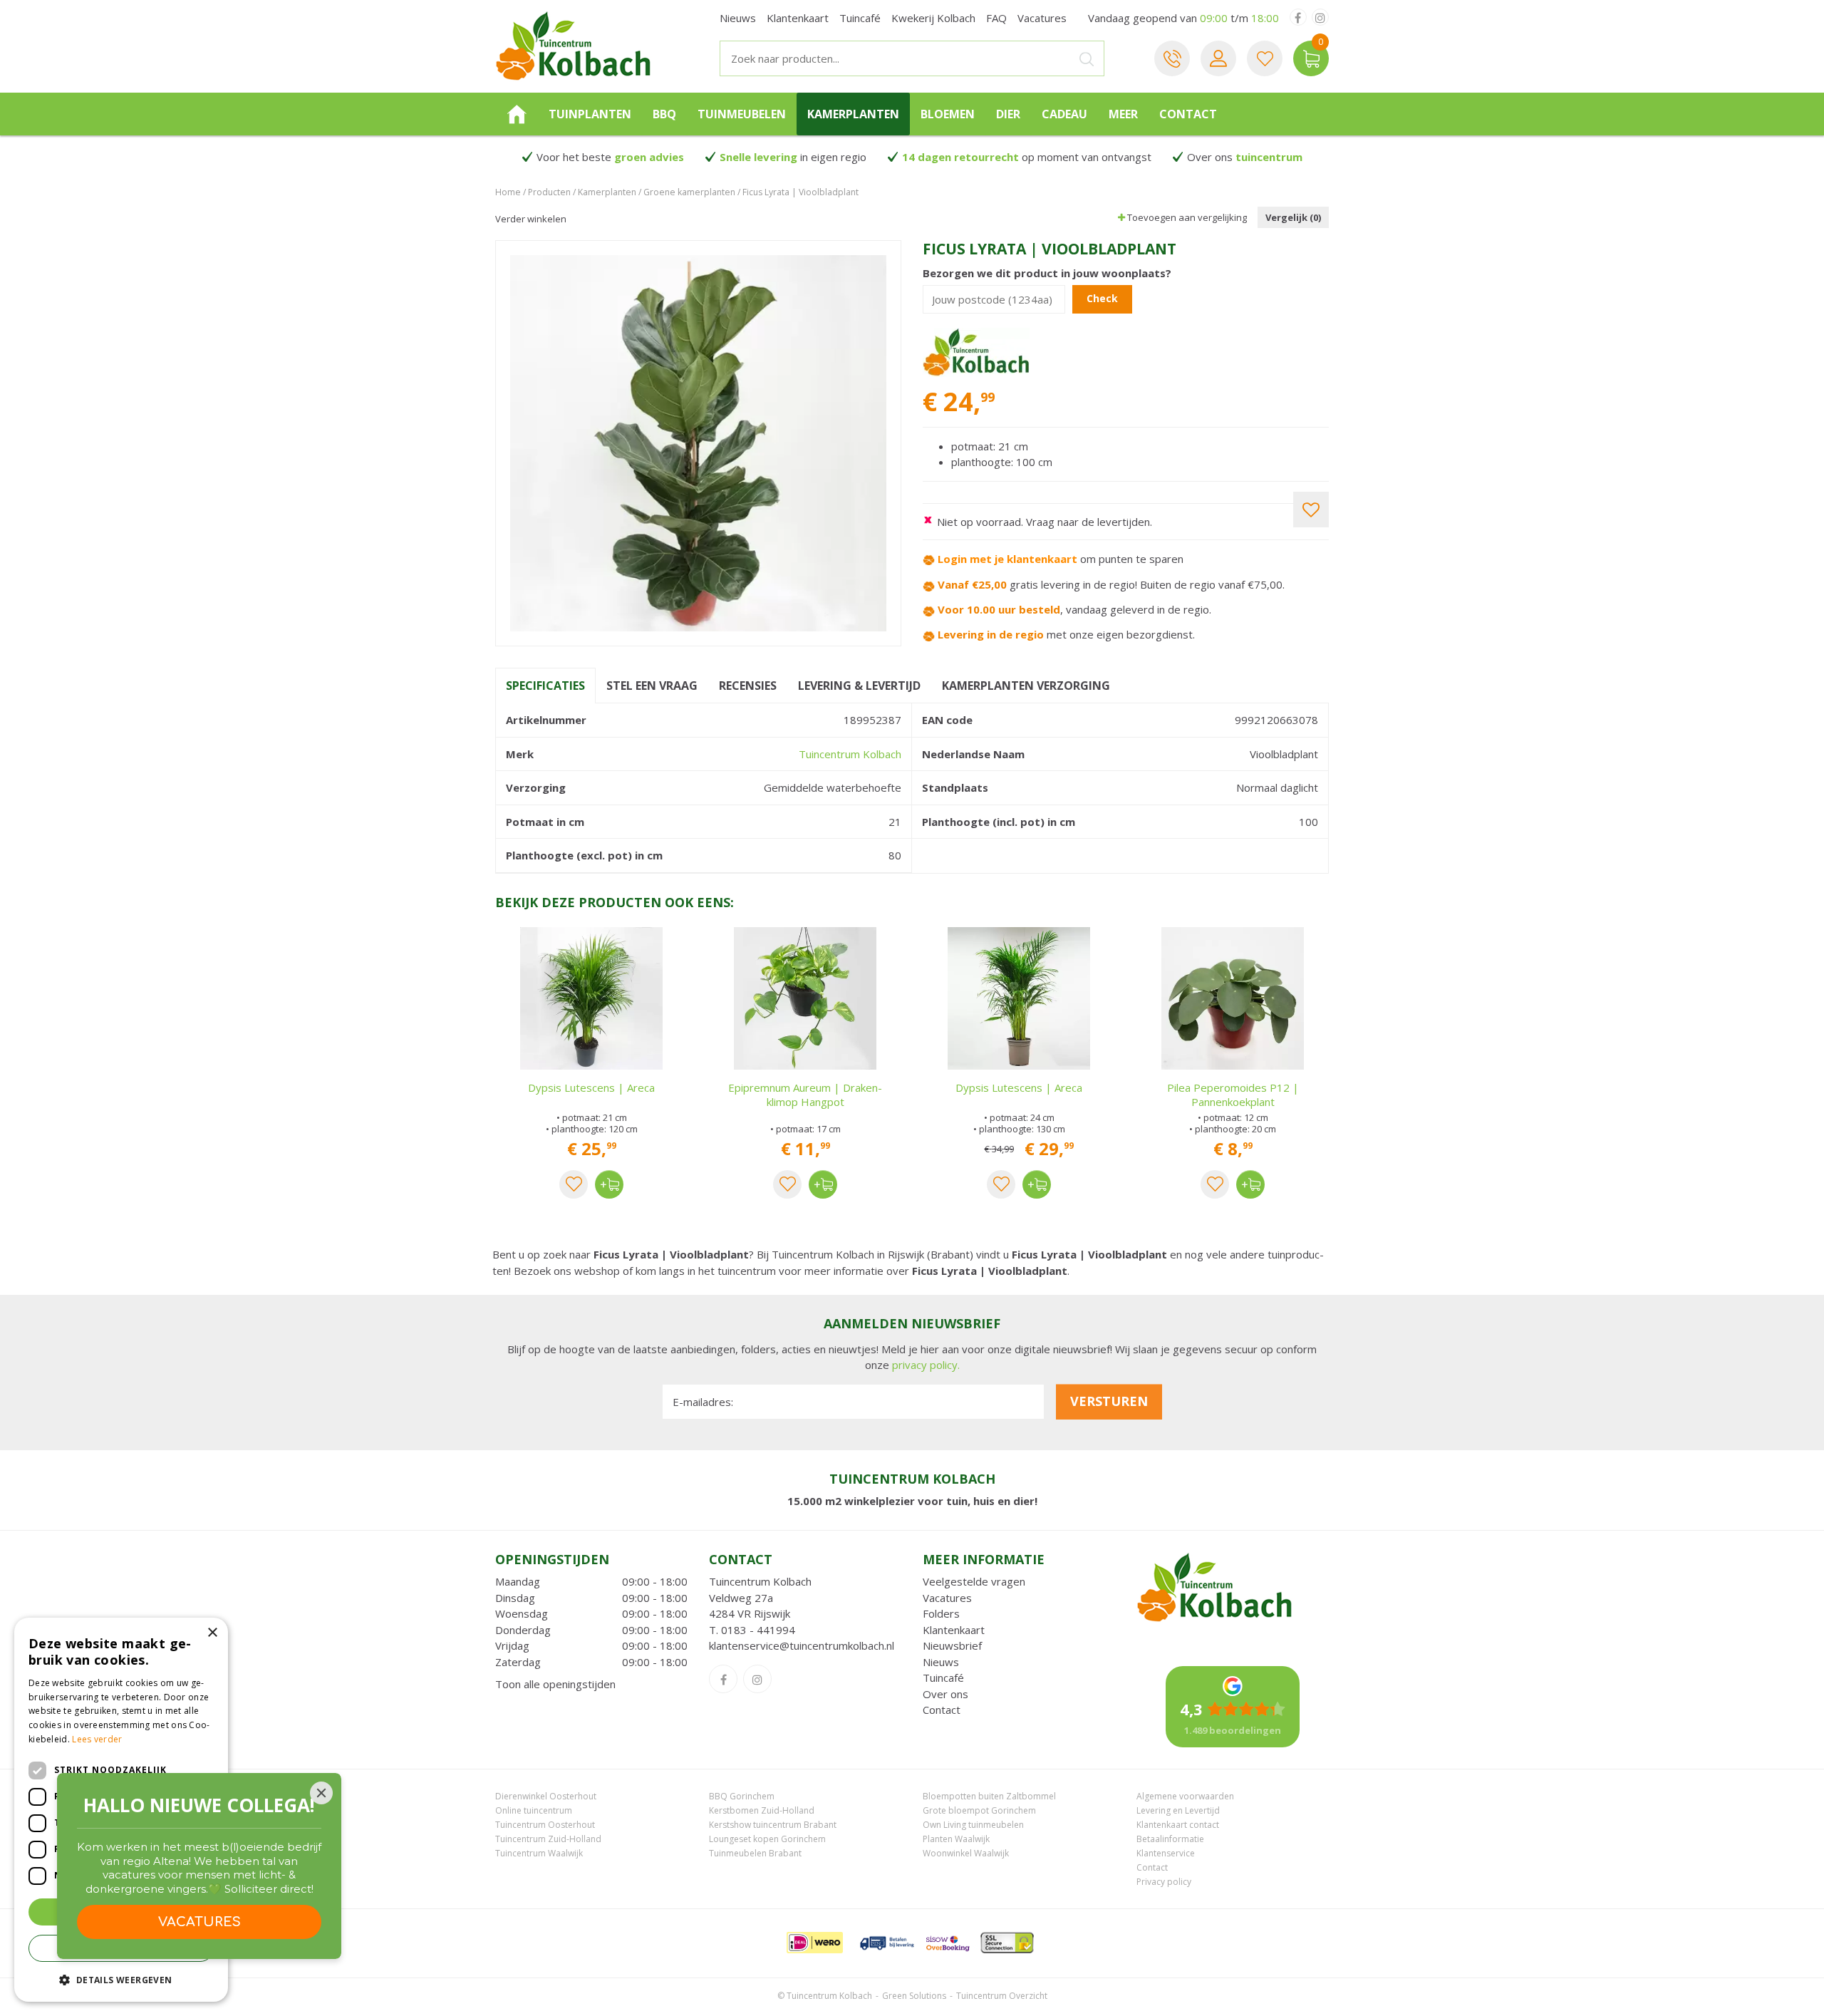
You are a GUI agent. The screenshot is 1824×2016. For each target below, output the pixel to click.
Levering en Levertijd (1178, 1810)
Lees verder (97, 1739)
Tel (1172, 58)
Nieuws (941, 1662)
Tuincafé (943, 1678)
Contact (942, 1710)
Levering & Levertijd (859, 686)
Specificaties (545, 686)
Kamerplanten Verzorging (1026, 686)
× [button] (212, 1633)
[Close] (321, 1793)
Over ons (945, 1694)
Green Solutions (914, 1996)
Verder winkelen (531, 219)
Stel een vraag (652, 686)
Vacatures (947, 1598)
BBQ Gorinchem (742, 1796)
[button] (121, 1979)
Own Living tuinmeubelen (973, 1825)
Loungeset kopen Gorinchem (767, 1839)
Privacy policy (1164, 1882)
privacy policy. (926, 1365)
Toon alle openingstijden (555, 1684)
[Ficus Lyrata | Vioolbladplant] (698, 443)
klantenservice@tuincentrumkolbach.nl (802, 1645)
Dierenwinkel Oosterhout (546, 1796)
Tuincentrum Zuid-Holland (548, 1839)
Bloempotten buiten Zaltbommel (989, 1796)
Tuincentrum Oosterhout (545, 1825)
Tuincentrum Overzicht (1002, 1996)
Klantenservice (1166, 1853)
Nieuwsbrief (952, 1645)
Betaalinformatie (1170, 1839)
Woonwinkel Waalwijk (966, 1853)
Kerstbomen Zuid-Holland (762, 1810)
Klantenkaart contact (1178, 1825)
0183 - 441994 (758, 1630)
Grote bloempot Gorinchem (979, 1810)
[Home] (517, 114)
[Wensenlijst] (1265, 58)
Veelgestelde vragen (974, 1581)
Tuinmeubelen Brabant (755, 1853)
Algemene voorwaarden (1185, 1796)
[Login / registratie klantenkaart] (1218, 58)
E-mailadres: (703, 1402)
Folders (941, 1613)
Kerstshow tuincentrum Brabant (773, 1825)
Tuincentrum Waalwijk (539, 1853)
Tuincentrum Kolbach (850, 754)
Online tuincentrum (534, 1810)
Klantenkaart (954, 1630)
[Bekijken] (1311, 58)
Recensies (748, 686)
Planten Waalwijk (956, 1839)
